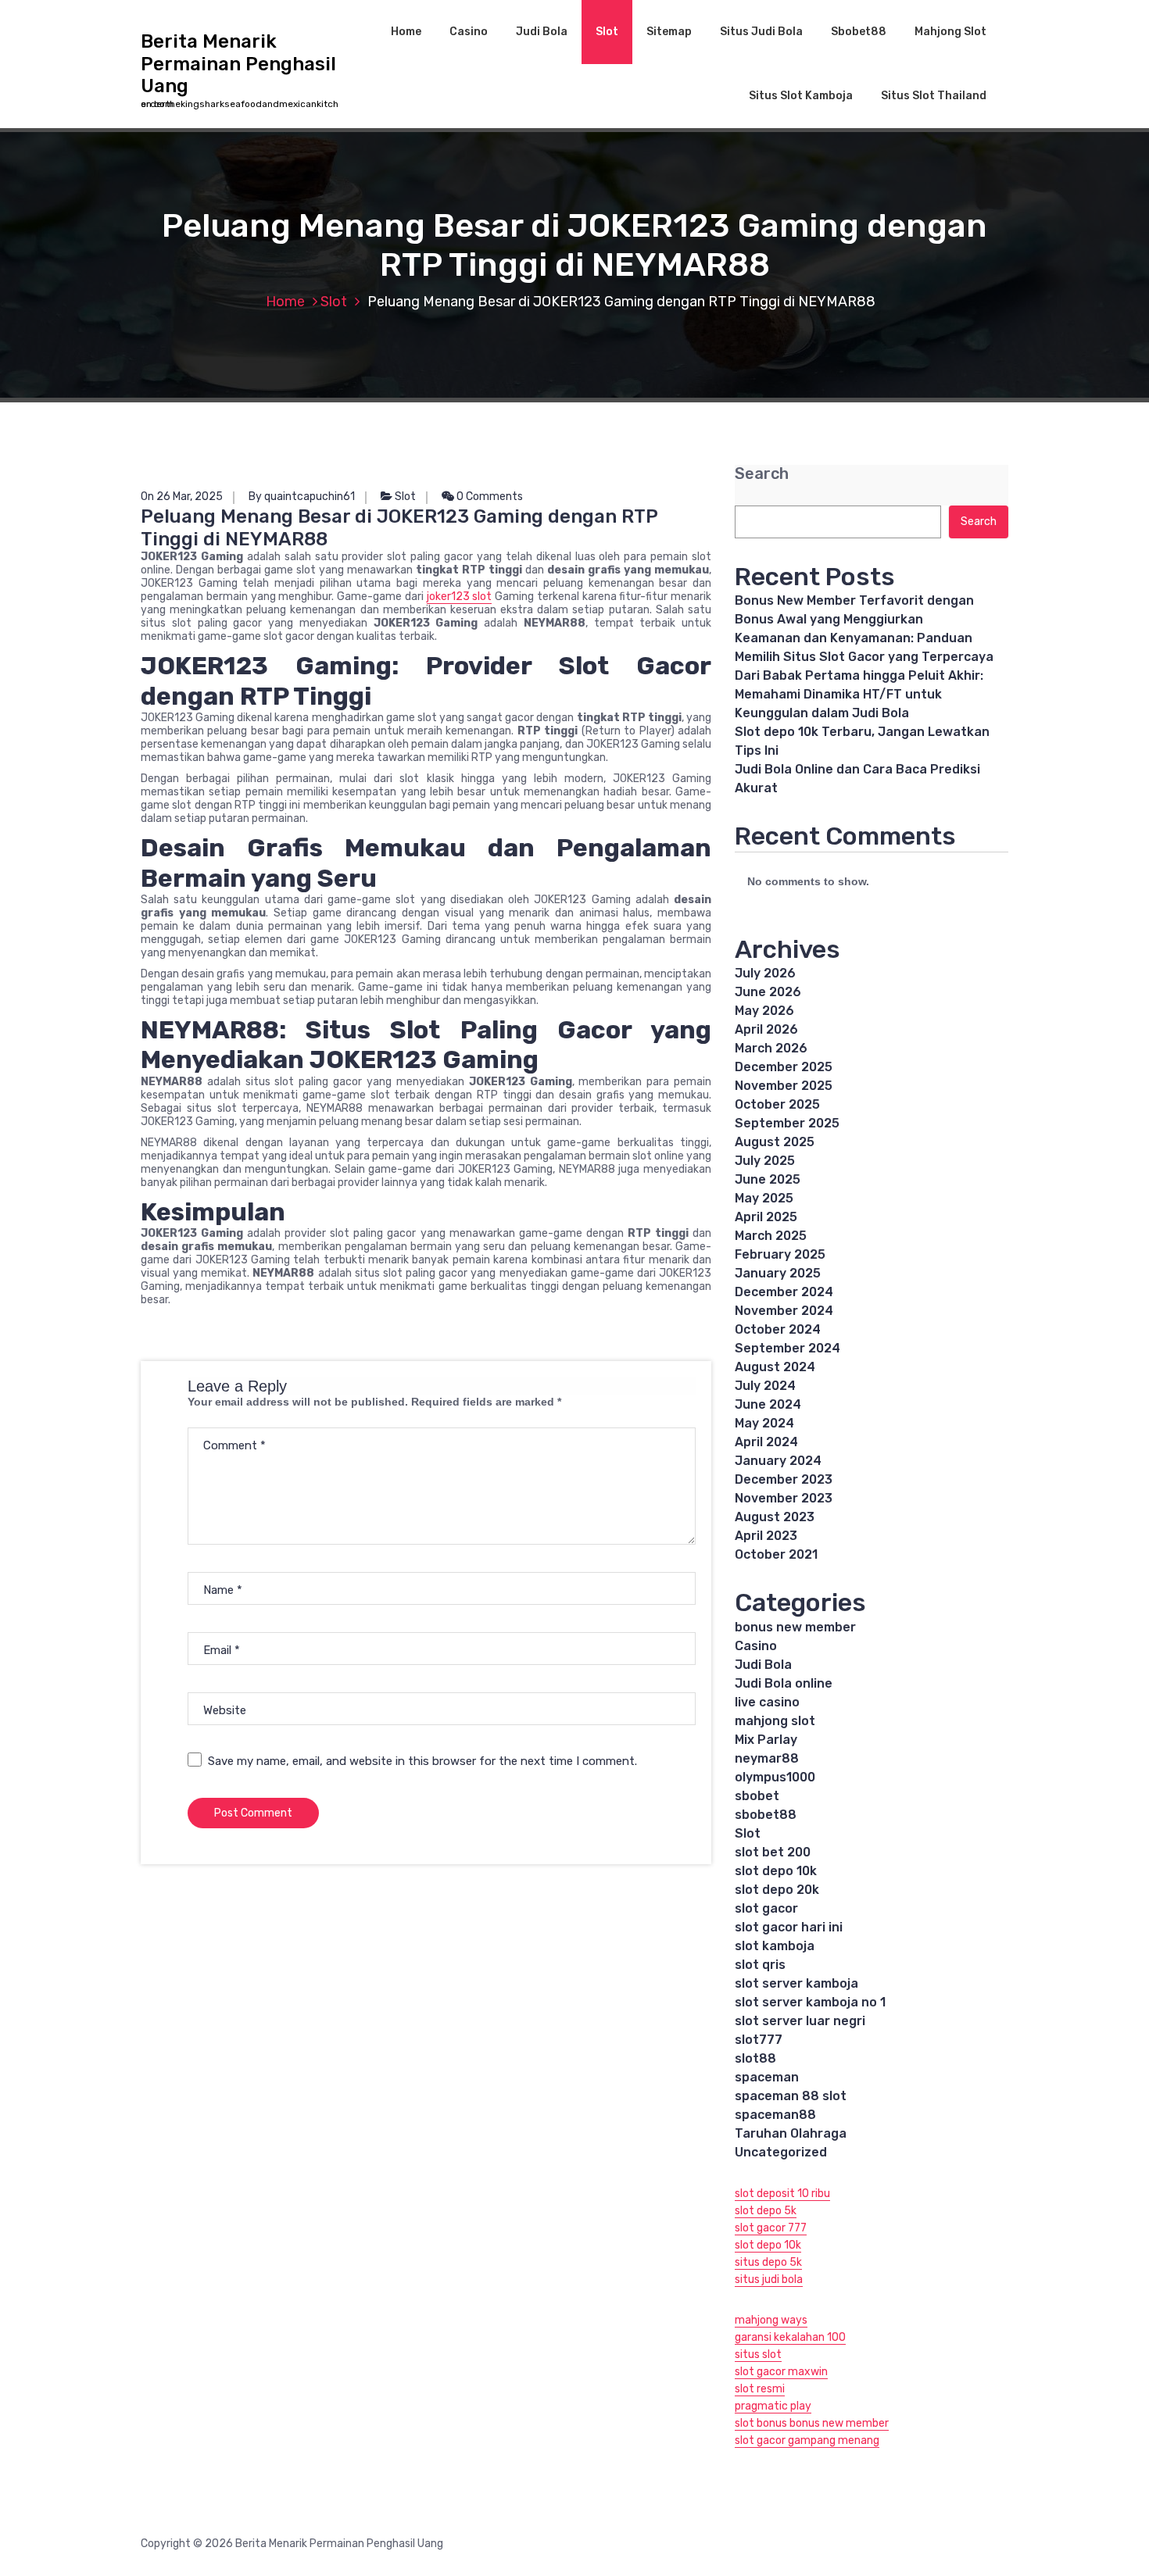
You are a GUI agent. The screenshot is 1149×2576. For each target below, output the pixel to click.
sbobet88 (766, 1815)
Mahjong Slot (950, 32)
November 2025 (784, 1086)
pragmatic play (773, 2406)
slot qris (760, 1965)
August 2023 (775, 1517)
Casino (469, 32)
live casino (767, 1702)
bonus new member (795, 1627)
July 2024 (765, 1386)
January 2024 (778, 1461)
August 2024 (775, 1367)
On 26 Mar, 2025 (182, 497)
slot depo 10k (776, 1871)
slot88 (755, 2058)
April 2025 (766, 1217)
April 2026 (766, 1029)
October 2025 (777, 1104)
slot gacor (766, 1908)
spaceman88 (775, 2115)
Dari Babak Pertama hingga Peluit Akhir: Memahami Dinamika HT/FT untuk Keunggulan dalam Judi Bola (859, 694)
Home (406, 32)
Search (762, 474)
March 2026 (771, 1048)
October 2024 (778, 1329)
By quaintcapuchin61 (302, 497)
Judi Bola (542, 32)
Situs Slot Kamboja (801, 96)
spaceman (767, 2077)
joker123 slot (460, 597)
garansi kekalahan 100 (790, 2337)
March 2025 (771, 1236)
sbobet (757, 1796)
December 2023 (784, 1479)
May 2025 (764, 1198)
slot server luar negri (800, 2021)
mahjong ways (771, 2320)
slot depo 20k (777, 1890)
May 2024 (764, 1423)
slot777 (759, 2040)
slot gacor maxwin (781, 2372)
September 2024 (787, 1348)
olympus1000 (775, 1777)
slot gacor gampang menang (807, 2440)
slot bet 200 (773, 1852)
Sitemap (669, 32)
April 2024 (766, 1442)
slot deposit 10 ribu (782, 2194)
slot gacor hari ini (789, 1927)
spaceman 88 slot (791, 2096)
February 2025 (780, 1254)
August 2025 (775, 1142)
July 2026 (765, 973)
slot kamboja (775, 1946)
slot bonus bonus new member (812, 2423)
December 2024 (784, 1292)
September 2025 (787, 1123)
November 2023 (784, 1498)
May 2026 (764, 1011)
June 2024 (768, 1404)
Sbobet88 (859, 32)
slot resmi (760, 2389)
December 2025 (784, 1067)
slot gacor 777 (771, 2228)
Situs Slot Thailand (934, 96)
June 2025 (768, 1179)
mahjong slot (775, 1721)
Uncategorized (781, 2152)
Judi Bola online (784, 1683)
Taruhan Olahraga (791, 2133)
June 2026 (768, 992)
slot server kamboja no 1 (810, 2002)
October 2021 (776, 1554)
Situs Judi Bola (761, 32)
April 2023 (766, 1536)
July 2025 (765, 1161)
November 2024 (784, 1311)
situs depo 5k (768, 2262)
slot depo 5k (766, 2211)
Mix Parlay (766, 1740)
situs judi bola (769, 2279)
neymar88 (767, 1758)
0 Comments (489, 497)
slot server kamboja (796, 1983)
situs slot (758, 2354)
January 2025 (778, 1273)
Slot (607, 32)
